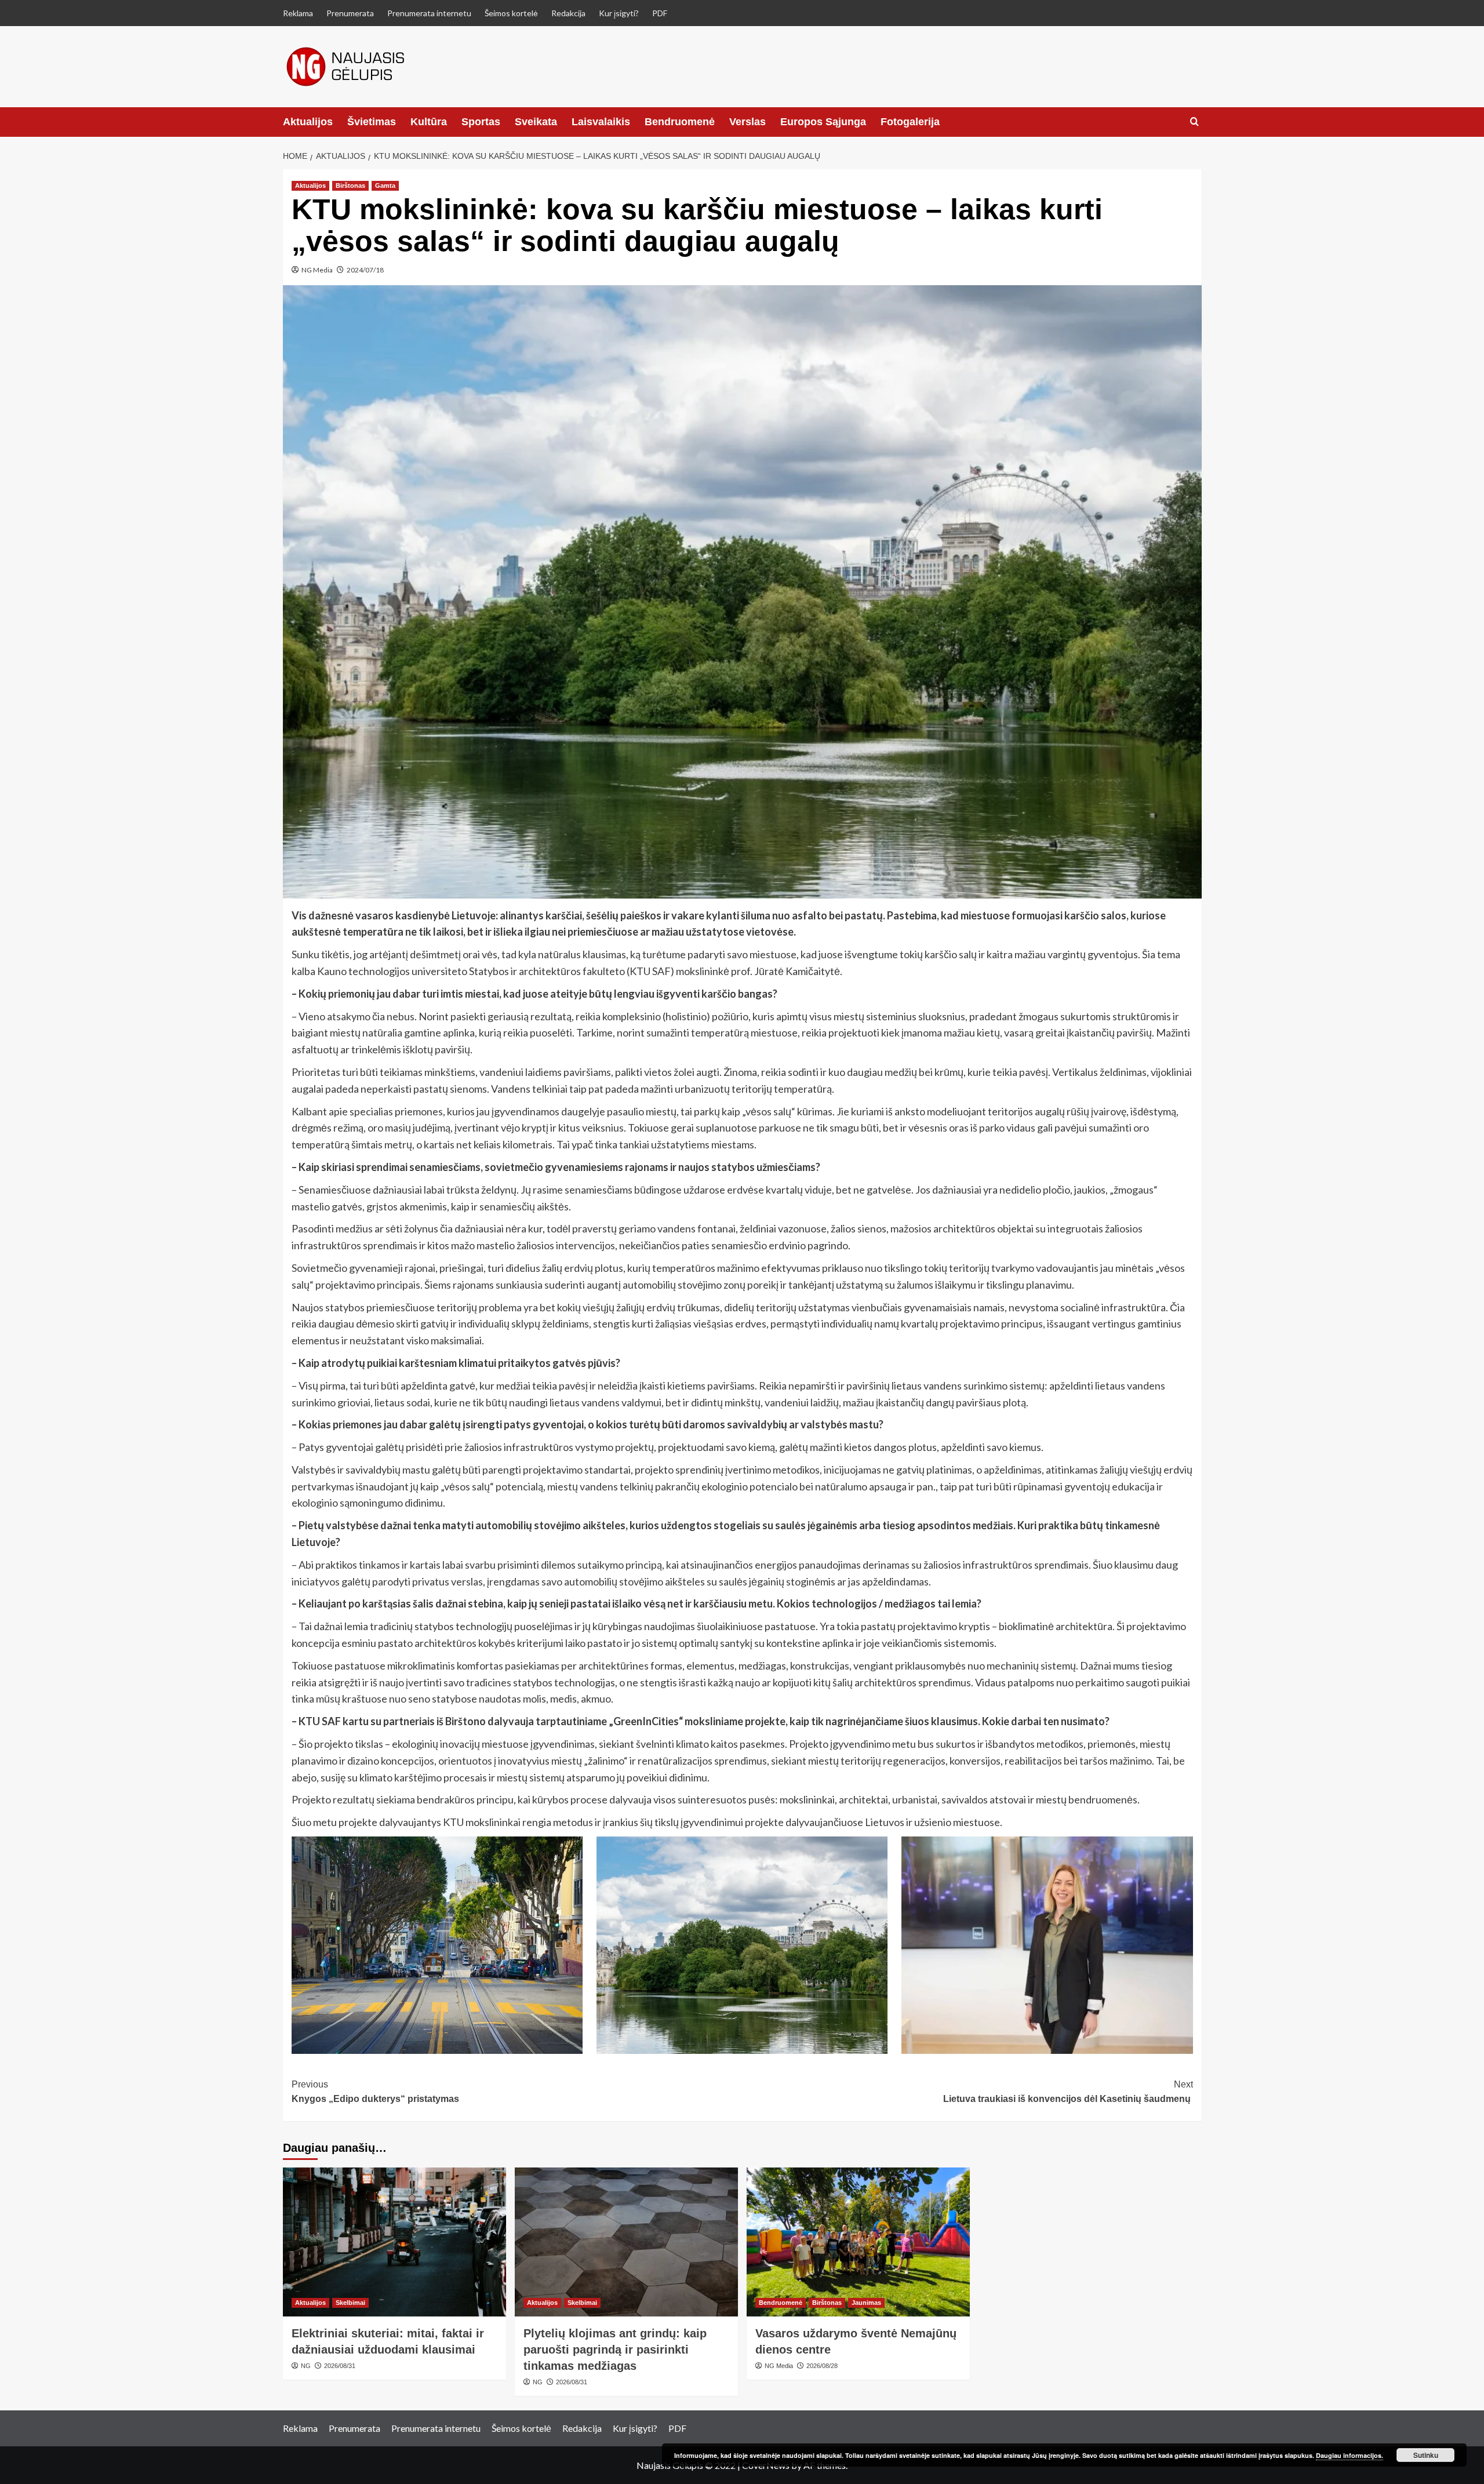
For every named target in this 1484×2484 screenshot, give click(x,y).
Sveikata (536, 122)
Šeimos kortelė (511, 13)
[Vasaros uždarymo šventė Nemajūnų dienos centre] (858, 2242)
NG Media (317, 270)
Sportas (481, 122)
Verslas (748, 122)
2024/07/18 (365, 270)
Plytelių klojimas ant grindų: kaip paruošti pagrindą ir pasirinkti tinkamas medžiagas (615, 2350)
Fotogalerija (910, 122)
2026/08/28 (822, 2366)
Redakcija (568, 13)
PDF (660, 13)
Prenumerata (350, 13)
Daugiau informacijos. (1350, 2455)
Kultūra (429, 122)
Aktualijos (308, 122)
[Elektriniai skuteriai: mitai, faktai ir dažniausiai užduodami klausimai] (394, 2242)
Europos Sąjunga (823, 122)
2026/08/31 (340, 2366)
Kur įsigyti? (619, 13)
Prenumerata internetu (429, 13)
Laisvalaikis (601, 122)
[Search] (1194, 122)
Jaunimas (866, 2303)
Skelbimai (350, 2303)
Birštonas (350, 186)
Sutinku (1426, 2455)
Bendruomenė (680, 122)
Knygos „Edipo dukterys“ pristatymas (375, 2092)
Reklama (298, 13)
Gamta (385, 186)
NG (306, 2366)
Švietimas (372, 122)
